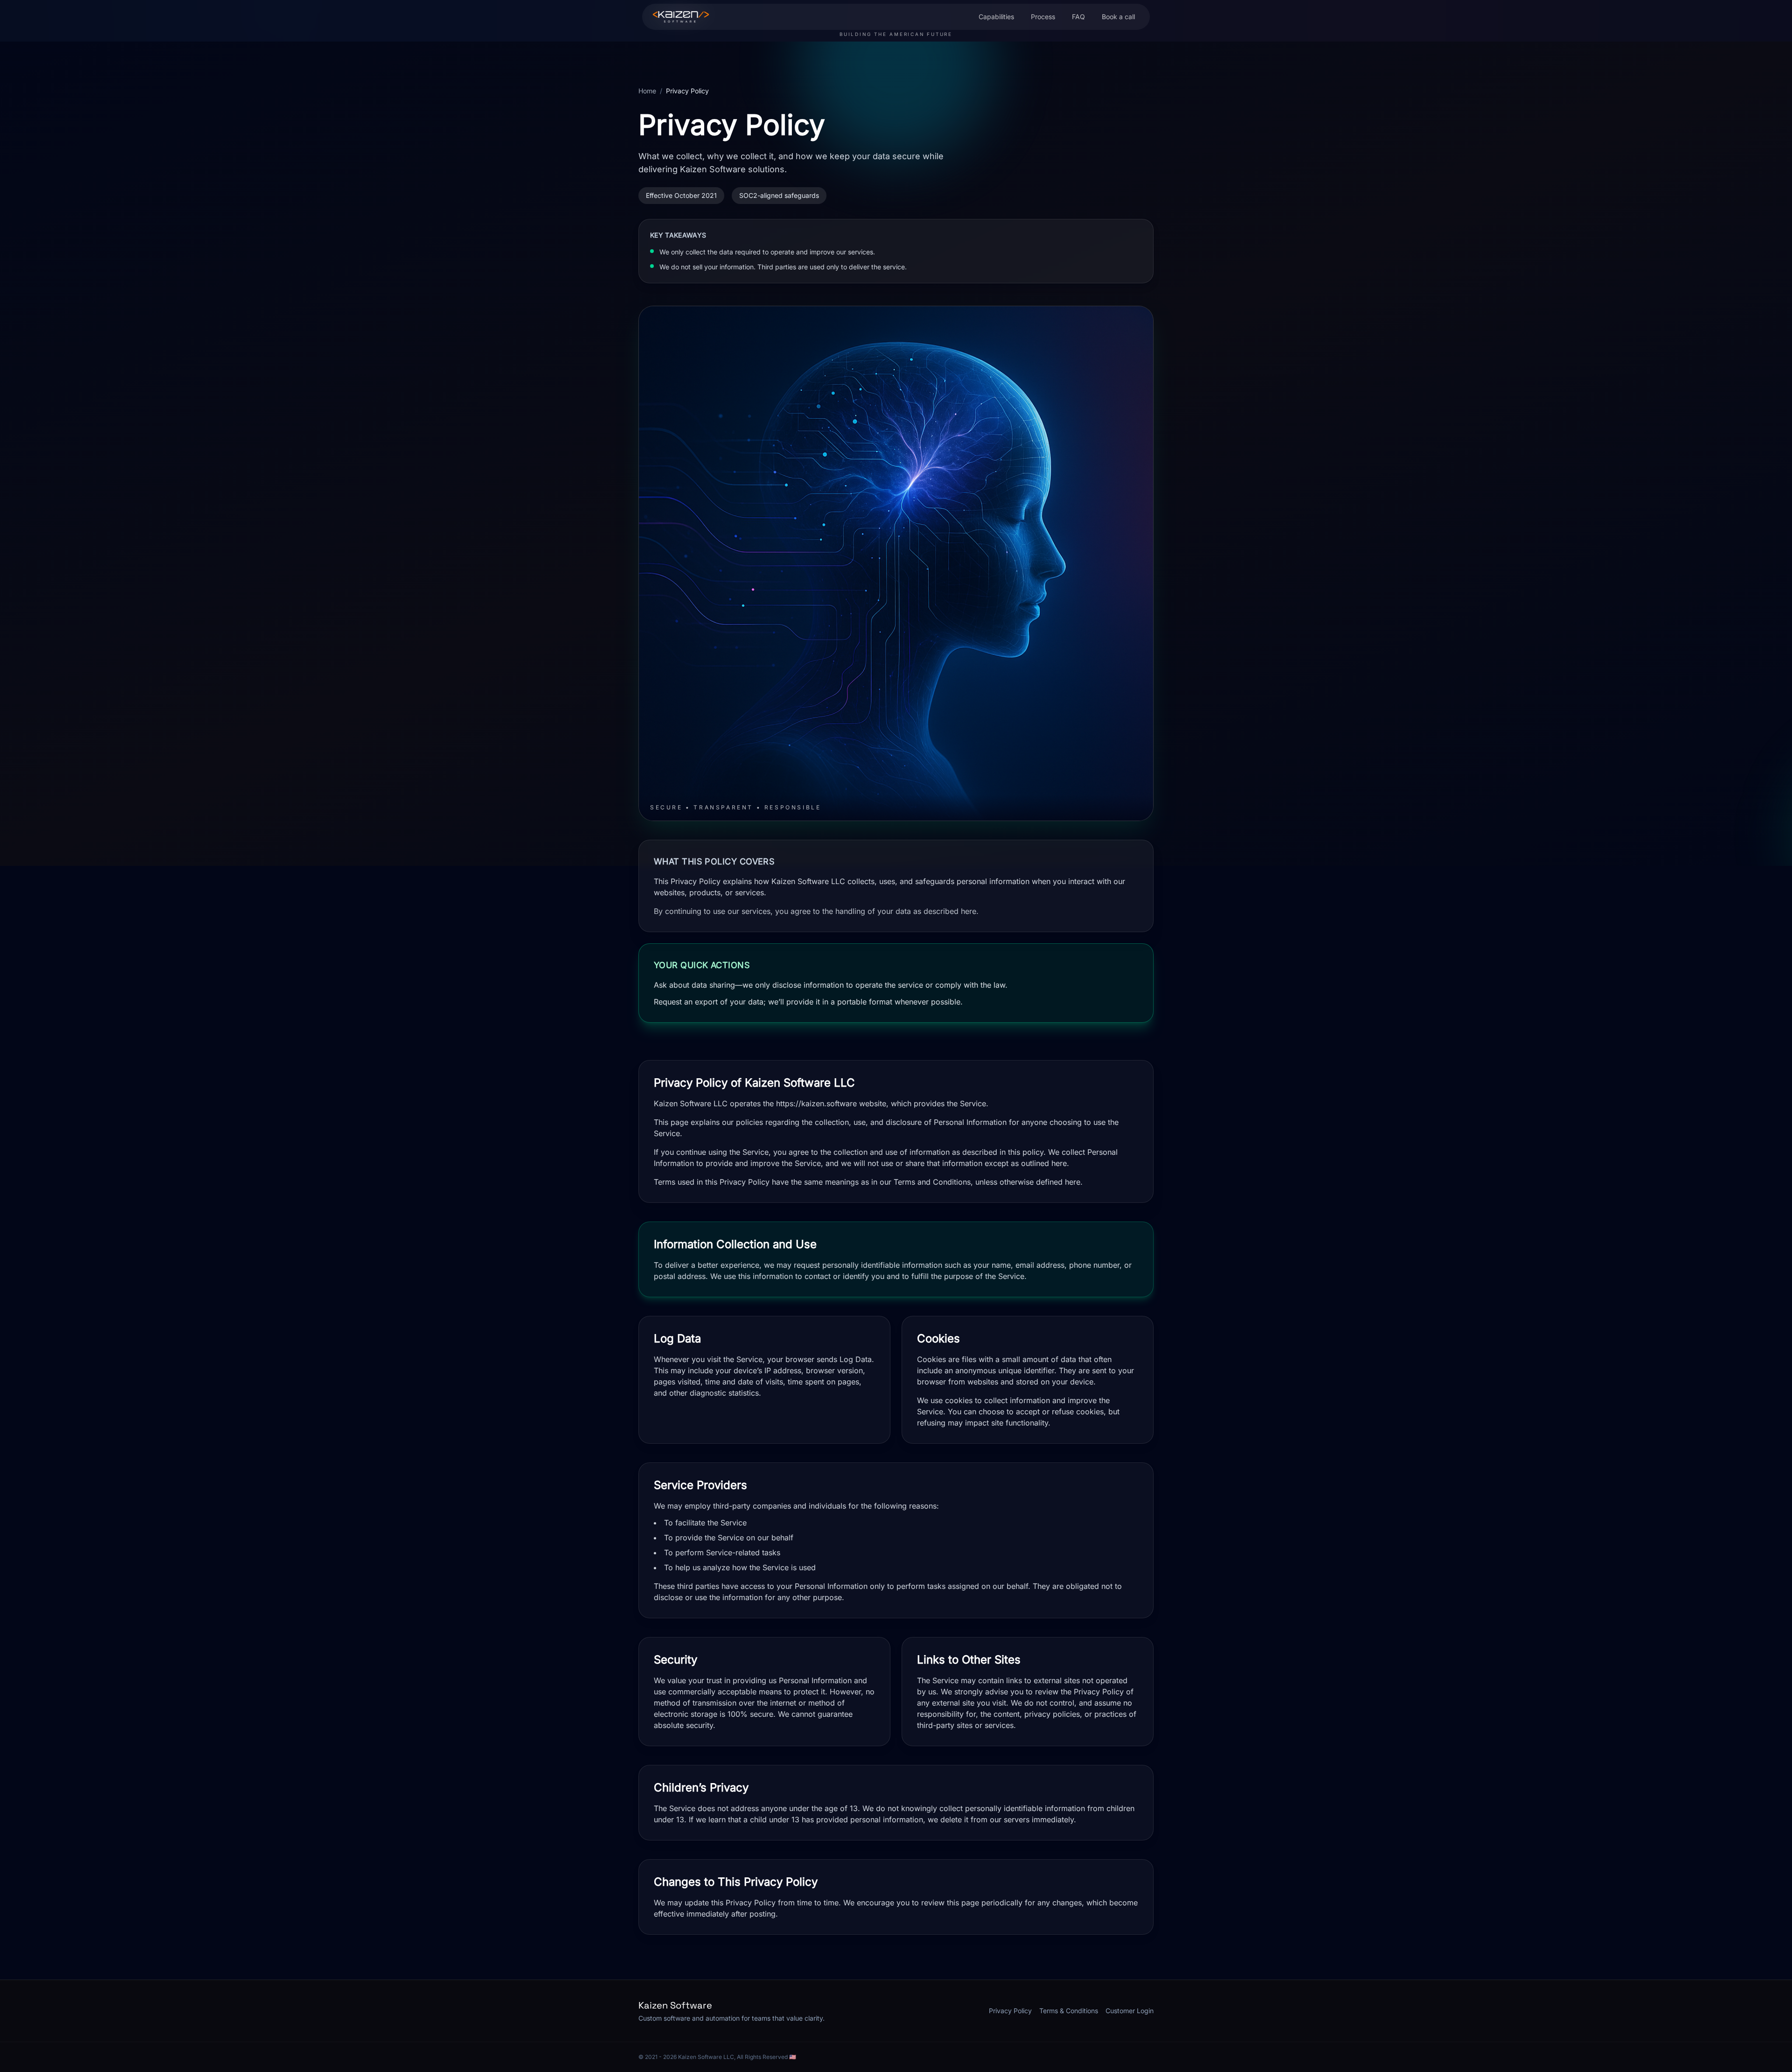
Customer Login (1130, 2011)
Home (647, 91)
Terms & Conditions (1069, 2011)
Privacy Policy (1010, 2011)
